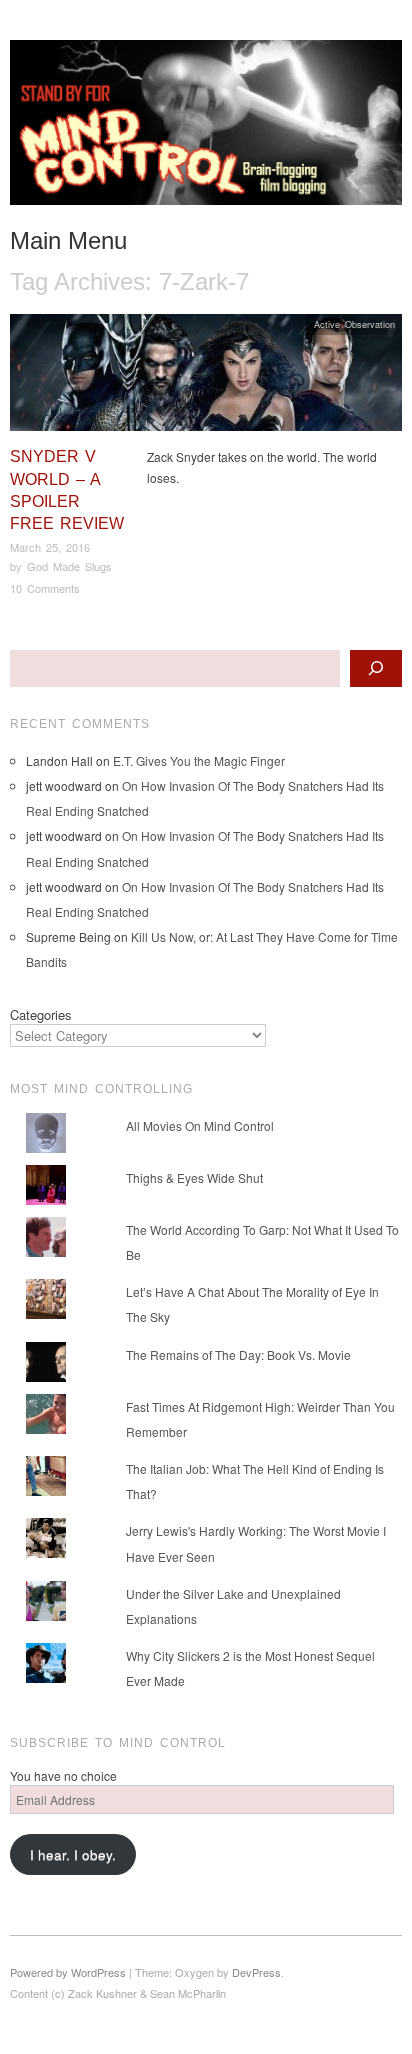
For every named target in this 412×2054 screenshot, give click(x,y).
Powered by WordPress (68, 1972)
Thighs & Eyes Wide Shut (194, 1177)
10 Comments (45, 588)
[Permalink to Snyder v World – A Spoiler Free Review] (206, 377)
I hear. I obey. (73, 1854)
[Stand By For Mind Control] (206, 130)
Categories (41, 1014)
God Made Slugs (69, 566)
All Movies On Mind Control (200, 1125)
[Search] (376, 668)
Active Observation (354, 324)
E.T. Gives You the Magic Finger (199, 760)
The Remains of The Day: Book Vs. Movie (238, 1354)
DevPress (256, 1972)
